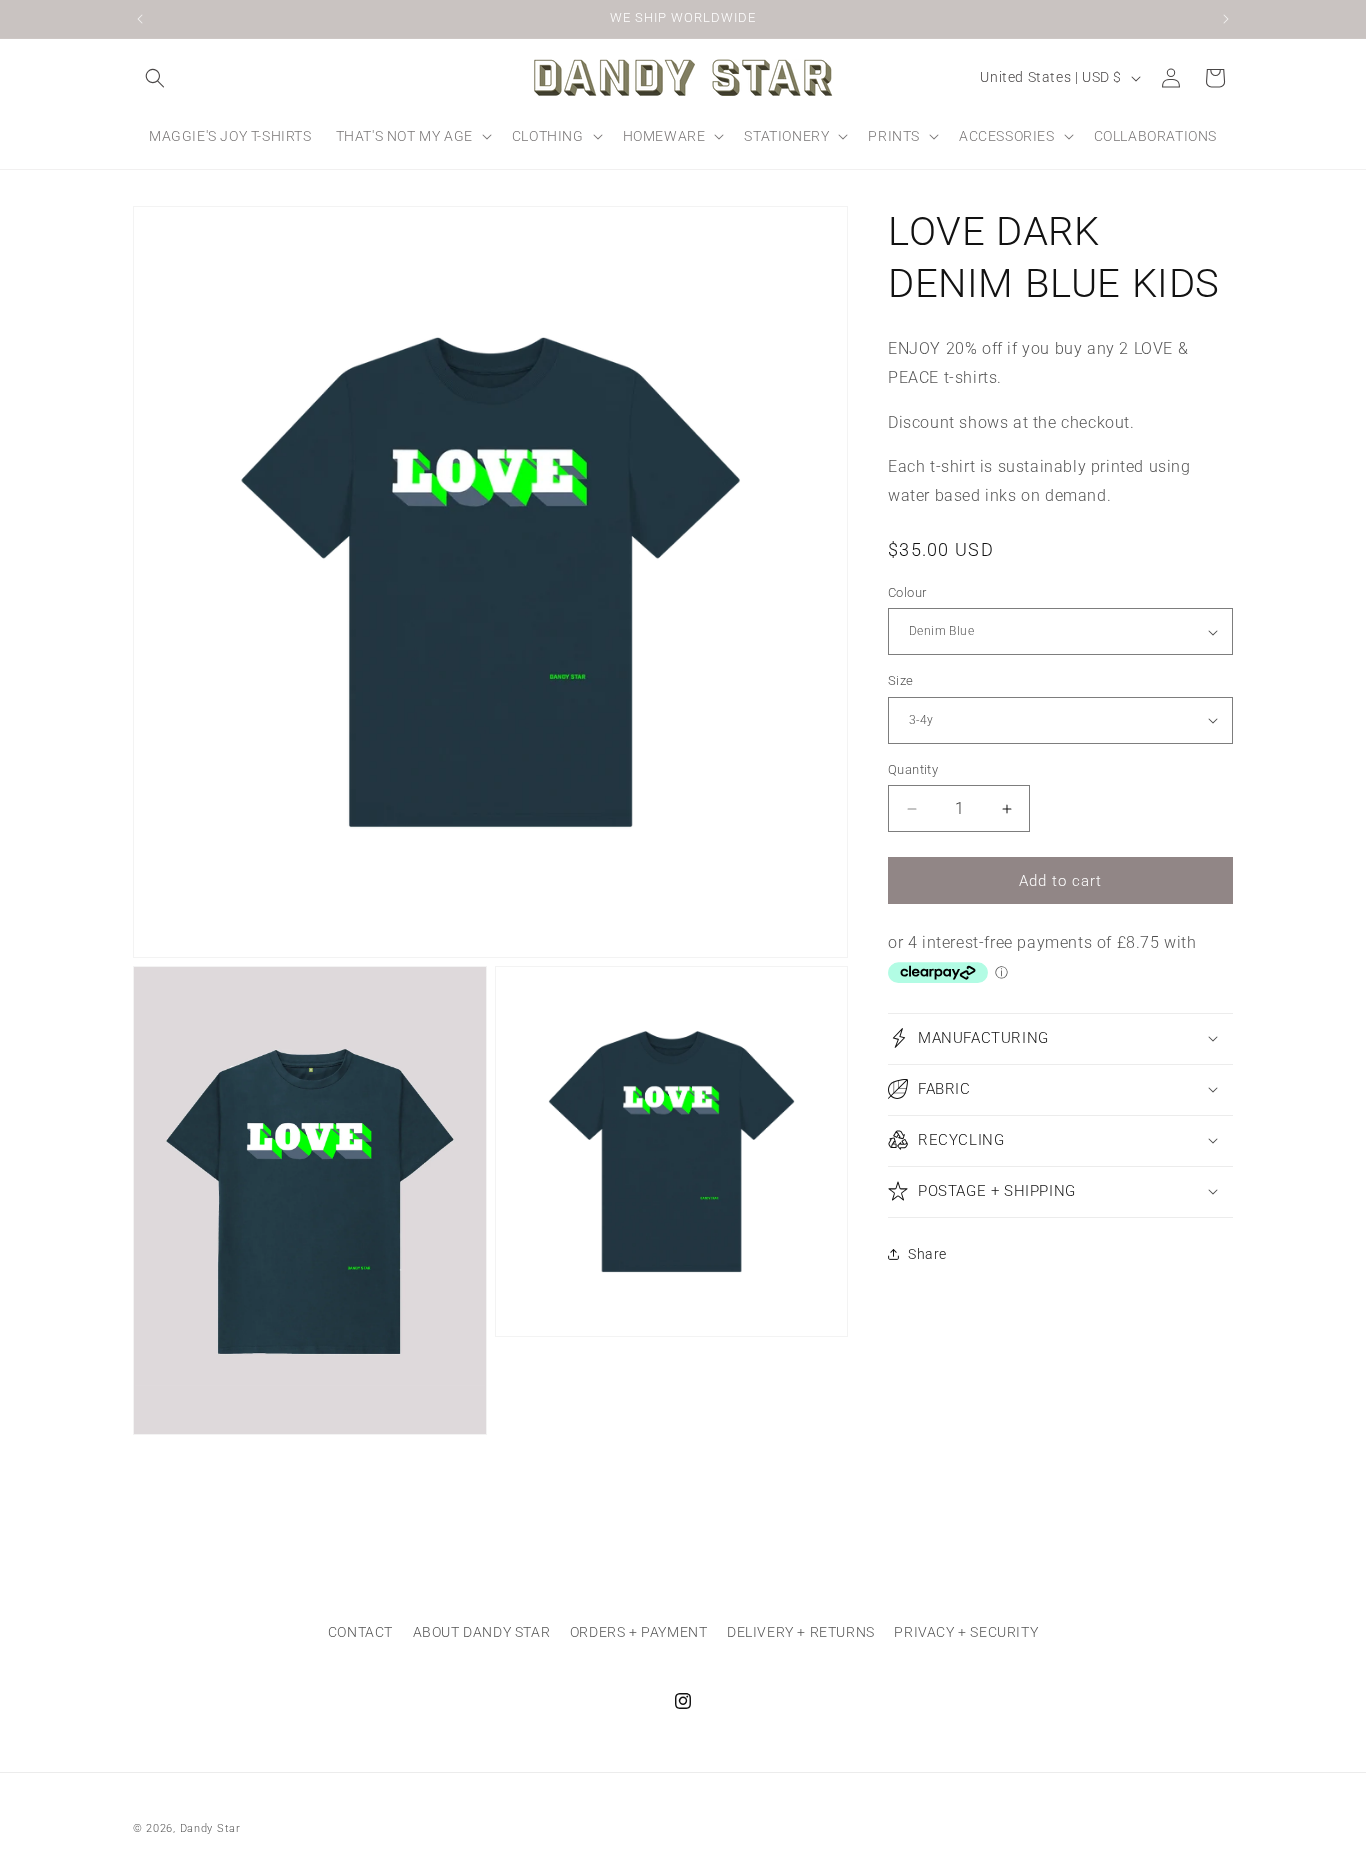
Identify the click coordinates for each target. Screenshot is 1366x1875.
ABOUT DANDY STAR (482, 1632)
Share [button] (927, 1254)
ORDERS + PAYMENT (639, 1632)
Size (901, 680)
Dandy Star (210, 1828)
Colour (907, 592)
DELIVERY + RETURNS (801, 1632)
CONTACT (360, 1632)
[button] (155, 78)
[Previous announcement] (140, 19)
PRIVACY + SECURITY (966, 1632)
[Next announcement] (1226, 19)
